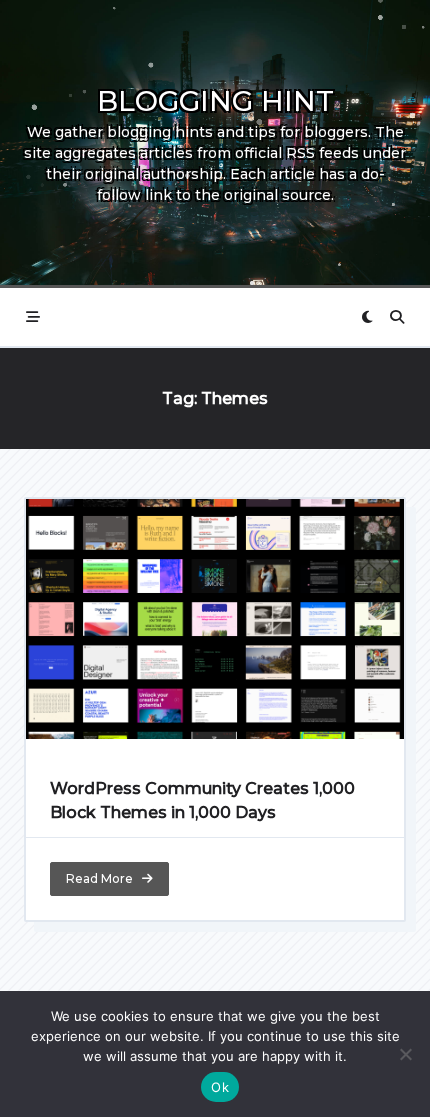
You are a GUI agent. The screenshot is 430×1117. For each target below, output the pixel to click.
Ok (220, 1087)
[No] (405, 1054)
